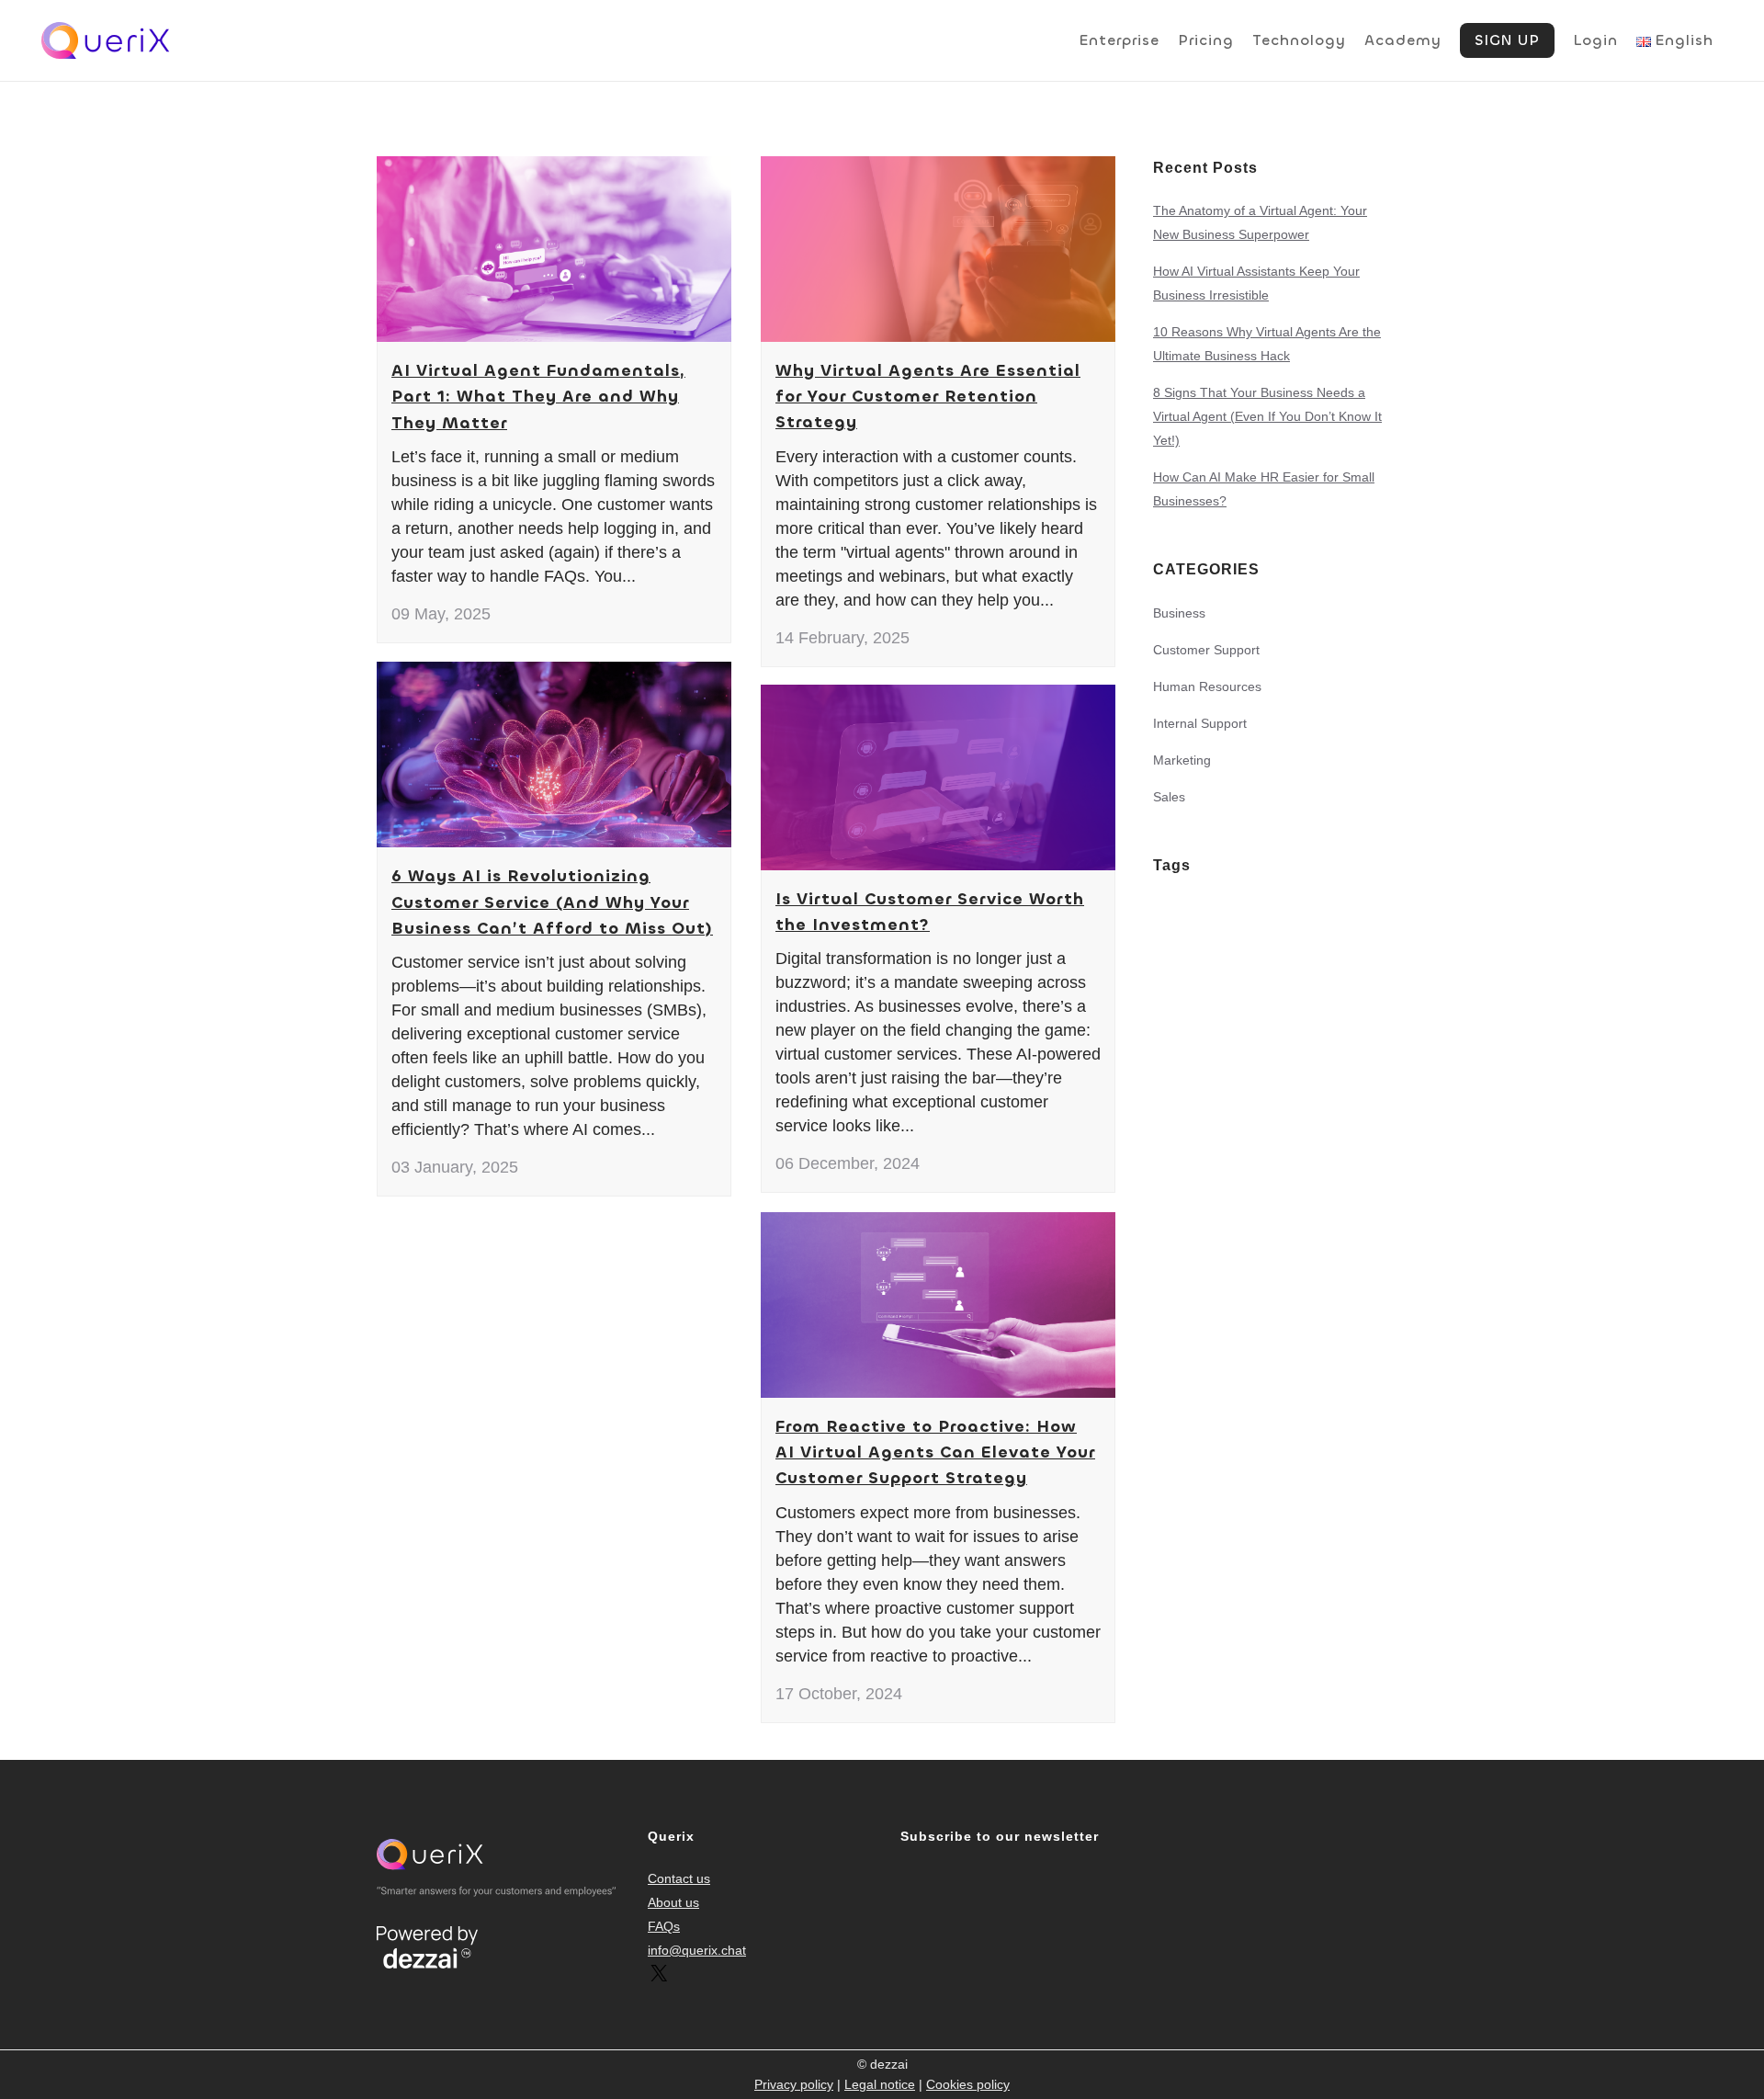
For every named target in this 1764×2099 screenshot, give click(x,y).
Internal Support (1200, 723)
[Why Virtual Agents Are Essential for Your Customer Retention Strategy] (938, 249)
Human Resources (1207, 686)
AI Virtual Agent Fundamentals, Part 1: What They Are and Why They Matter (538, 397)
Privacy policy (794, 2084)
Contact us (679, 1878)
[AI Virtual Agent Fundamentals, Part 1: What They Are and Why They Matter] (554, 249)
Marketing (1182, 760)
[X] (659, 1980)
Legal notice (880, 2084)
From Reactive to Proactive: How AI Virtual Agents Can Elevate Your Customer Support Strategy (935, 1452)
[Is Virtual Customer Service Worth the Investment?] (938, 777)
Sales (1169, 797)
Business (1179, 613)
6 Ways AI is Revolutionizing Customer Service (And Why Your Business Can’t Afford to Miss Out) (552, 902)
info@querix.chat (697, 1950)
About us (673, 1902)
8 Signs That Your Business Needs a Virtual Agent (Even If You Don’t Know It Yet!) (1267, 416)
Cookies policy (968, 2084)
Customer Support (1206, 650)
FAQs (664, 1926)
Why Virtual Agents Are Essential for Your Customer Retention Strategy (928, 397)
